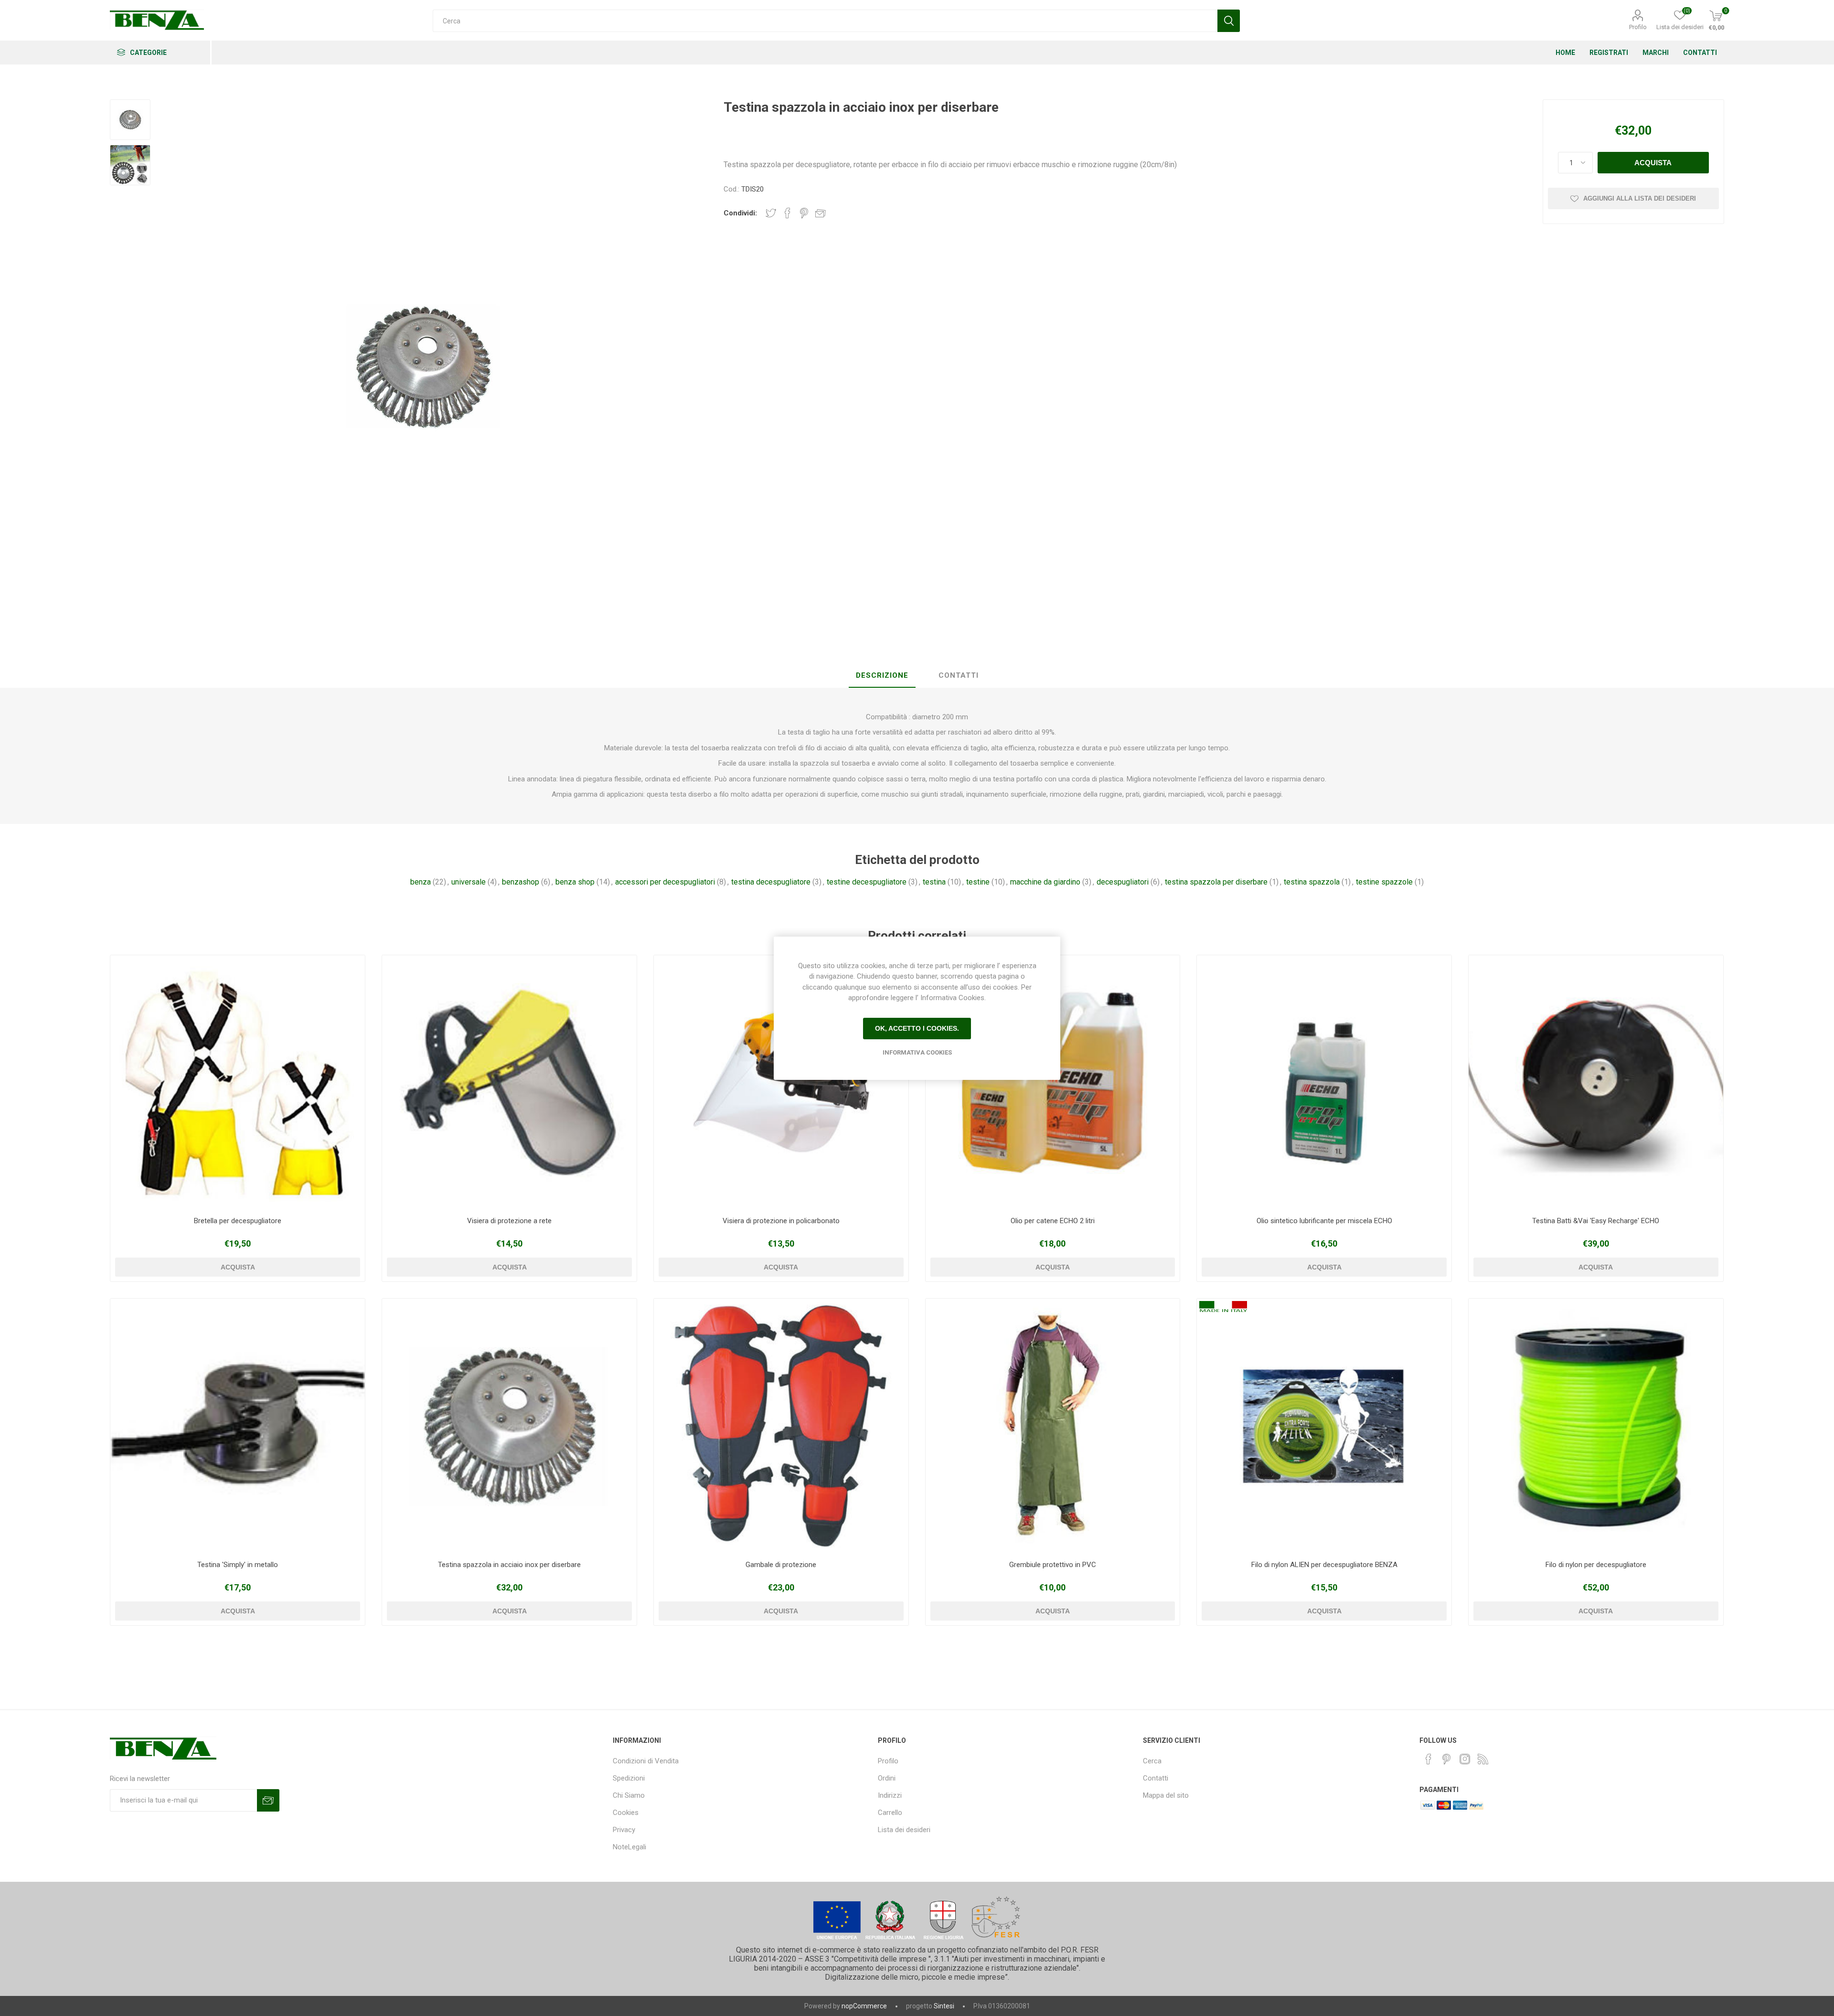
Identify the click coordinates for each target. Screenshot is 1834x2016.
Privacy (624, 1830)
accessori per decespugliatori (665, 882)
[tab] (882, 676)
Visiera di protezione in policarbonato (781, 1221)
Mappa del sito (1166, 1795)
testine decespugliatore (867, 882)
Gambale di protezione (781, 1565)
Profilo (1638, 27)
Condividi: (740, 213)
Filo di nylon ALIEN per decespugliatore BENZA (1324, 1565)
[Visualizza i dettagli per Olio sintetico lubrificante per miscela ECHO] (1324, 1083)
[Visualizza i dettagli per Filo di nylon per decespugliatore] (1596, 1426)
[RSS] (1483, 1759)
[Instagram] (1465, 1759)
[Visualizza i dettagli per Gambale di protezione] (781, 1426)
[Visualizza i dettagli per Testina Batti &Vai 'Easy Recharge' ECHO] (1596, 1083)
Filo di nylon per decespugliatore (1596, 1565)
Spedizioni (629, 1778)
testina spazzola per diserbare (1216, 882)
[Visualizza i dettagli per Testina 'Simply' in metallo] (238, 1426)
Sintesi (944, 2006)
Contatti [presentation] (959, 675)
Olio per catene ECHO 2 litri (1053, 1221)
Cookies (626, 1813)
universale (469, 882)
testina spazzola (1312, 882)
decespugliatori (1123, 882)
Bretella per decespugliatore (238, 1221)
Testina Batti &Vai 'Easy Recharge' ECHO (1596, 1221)
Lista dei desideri (904, 1830)
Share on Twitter (771, 213)
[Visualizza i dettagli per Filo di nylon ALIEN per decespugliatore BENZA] (1324, 1426)
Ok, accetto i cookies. (917, 1028)
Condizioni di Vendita (646, 1761)
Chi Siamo (629, 1795)
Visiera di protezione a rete (509, 1221)
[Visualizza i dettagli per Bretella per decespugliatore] (238, 1083)
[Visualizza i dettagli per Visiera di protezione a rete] (509, 1083)
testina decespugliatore (771, 882)
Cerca (1152, 1761)
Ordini (887, 1778)
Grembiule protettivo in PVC (1053, 1565)
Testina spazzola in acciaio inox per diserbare (509, 1565)
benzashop (521, 882)
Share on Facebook (788, 213)
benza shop (575, 882)
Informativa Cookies (917, 1052)
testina (934, 882)
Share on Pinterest (804, 213)
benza (421, 882)
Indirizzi (890, 1795)
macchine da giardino (1045, 882)
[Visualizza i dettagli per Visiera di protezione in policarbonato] (781, 1083)
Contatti (1156, 1778)
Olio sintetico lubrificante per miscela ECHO (1324, 1221)
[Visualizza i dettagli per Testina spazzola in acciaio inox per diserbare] (509, 1426)
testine (978, 882)
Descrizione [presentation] (882, 675)
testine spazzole (1384, 882)
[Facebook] (1429, 1759)
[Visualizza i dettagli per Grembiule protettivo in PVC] (1053, 1426)
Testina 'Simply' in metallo (238, 1565)
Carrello (890, 1813)
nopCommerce (864, 2006)
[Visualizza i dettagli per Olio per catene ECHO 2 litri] (1053, 1083)
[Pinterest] (1447, 1759)
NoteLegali (629, 1847)
